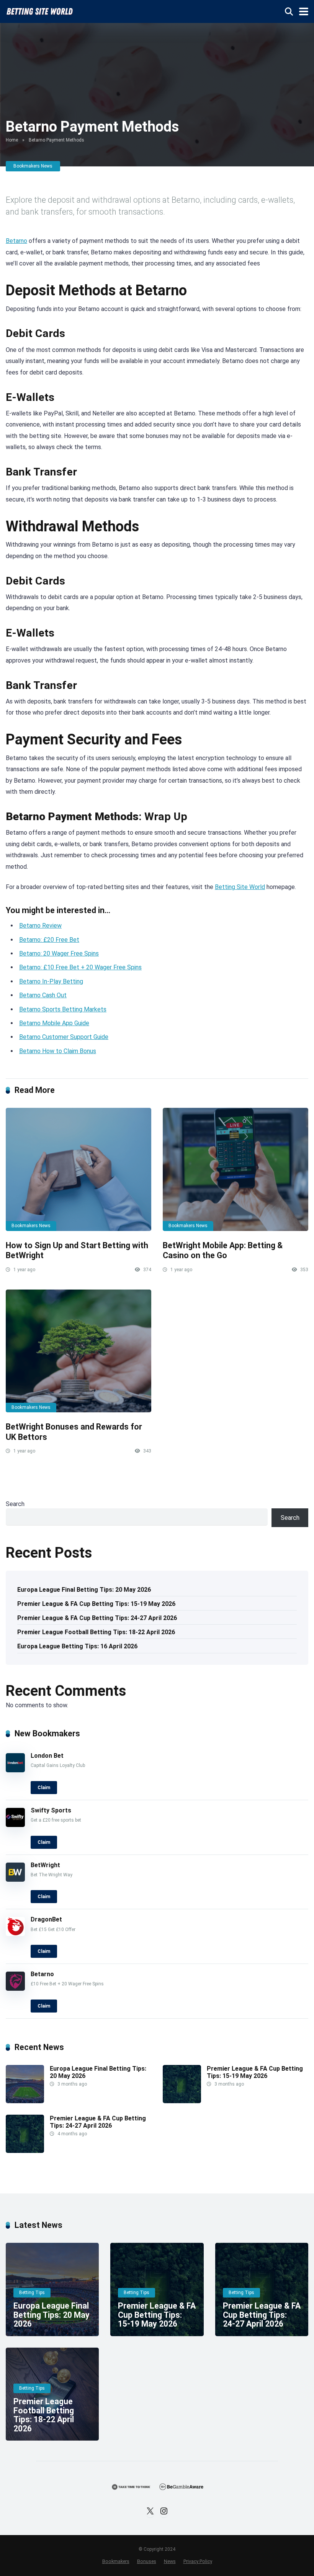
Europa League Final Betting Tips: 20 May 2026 (84, 1590)
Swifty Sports (51, 1810)
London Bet (47, 1756)
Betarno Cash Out (43, 995)
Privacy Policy (198, 2561)
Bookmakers (116, 2561)
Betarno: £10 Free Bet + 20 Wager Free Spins (80, 967)
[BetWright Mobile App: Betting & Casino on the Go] (235, 1169)
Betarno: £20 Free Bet (49, 940)
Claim (44, 1788)
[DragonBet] (15, 1934)
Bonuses (147, 2561)
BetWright (45, 1865)
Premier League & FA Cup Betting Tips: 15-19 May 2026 (96, 1604)
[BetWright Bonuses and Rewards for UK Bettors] (78, 1351)
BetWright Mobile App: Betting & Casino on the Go (223, 1251)
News (170, 2561)
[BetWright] (15, 1880)
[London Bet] (15, 1770)
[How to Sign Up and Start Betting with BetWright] (78, 1169)
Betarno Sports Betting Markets (63, 1009)
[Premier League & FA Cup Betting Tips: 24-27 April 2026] (25, 2151)
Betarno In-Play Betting (51, 981)
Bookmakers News (33, 166)
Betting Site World (240, 887)
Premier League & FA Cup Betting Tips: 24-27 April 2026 (97, 1618)
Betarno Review (40, 926)
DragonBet (46, 1919)
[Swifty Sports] (15, 1825)
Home (12, 140)
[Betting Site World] (39, 11)
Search (15, 1504)
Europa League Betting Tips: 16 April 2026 (77, 1646)
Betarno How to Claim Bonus (58, 1051)
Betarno (16, 241)
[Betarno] (15, 1989)
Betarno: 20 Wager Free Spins (59, 953)
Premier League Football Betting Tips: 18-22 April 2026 (96, 1632)
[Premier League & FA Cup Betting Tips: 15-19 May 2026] (182, 2101)
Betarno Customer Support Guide (64, 1037)
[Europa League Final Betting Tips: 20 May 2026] (25, 2101)
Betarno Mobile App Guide (54, 1023)
